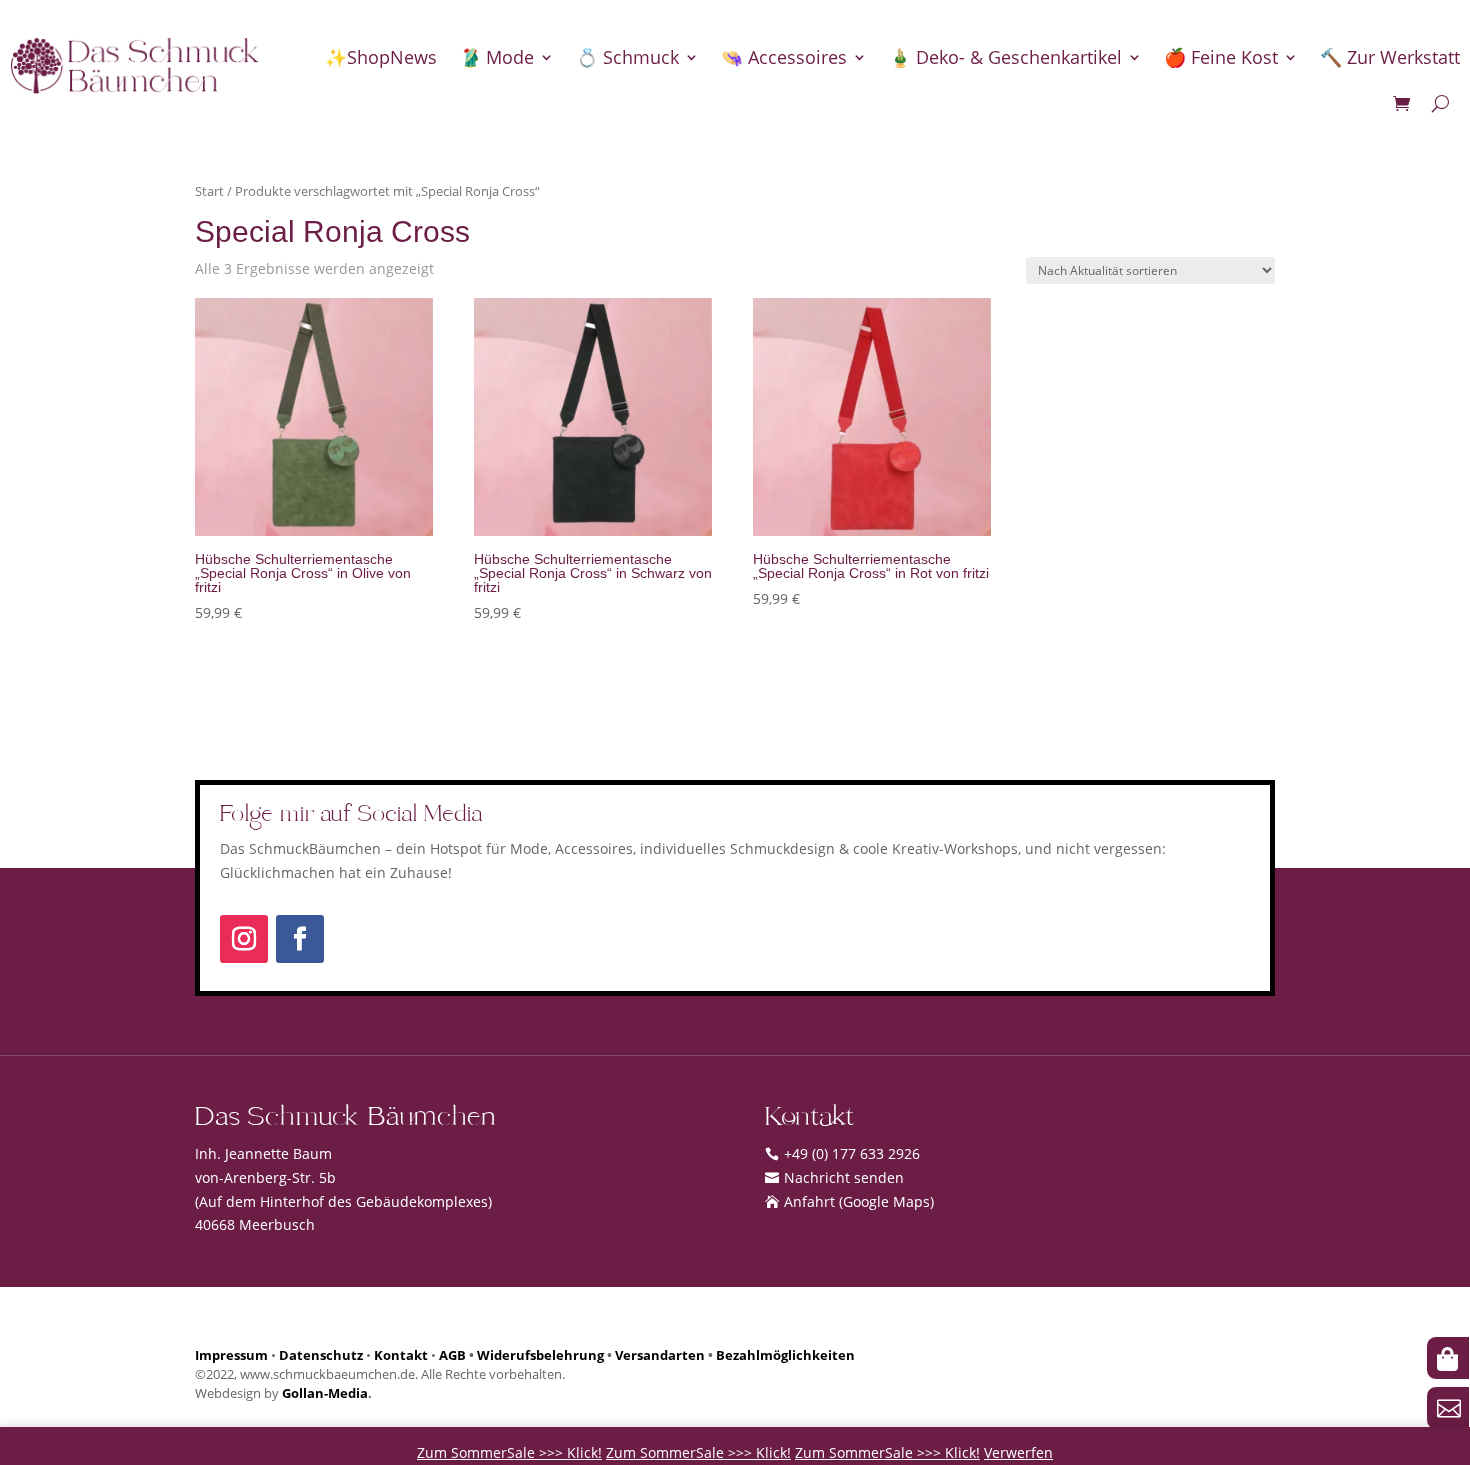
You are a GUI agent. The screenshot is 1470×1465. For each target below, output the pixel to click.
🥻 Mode (496, 57)
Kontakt (401, 1355)
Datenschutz (321, 1355)
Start (209, 191)
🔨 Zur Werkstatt (1390, 57)
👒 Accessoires (784, 57)
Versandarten (660, 1355)
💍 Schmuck (627, 57)
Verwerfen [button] (1018, 1452)
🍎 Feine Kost (1221, 57)
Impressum (231, 1355)
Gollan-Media (325, 1393)
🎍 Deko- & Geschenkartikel (1005, 57)
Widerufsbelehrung (540, 1355)
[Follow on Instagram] (244, 939)
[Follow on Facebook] (300, 939)
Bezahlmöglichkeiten (785, 1355)
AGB (452, 1355)
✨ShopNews (381, 57)
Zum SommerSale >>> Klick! (509, 1452)
